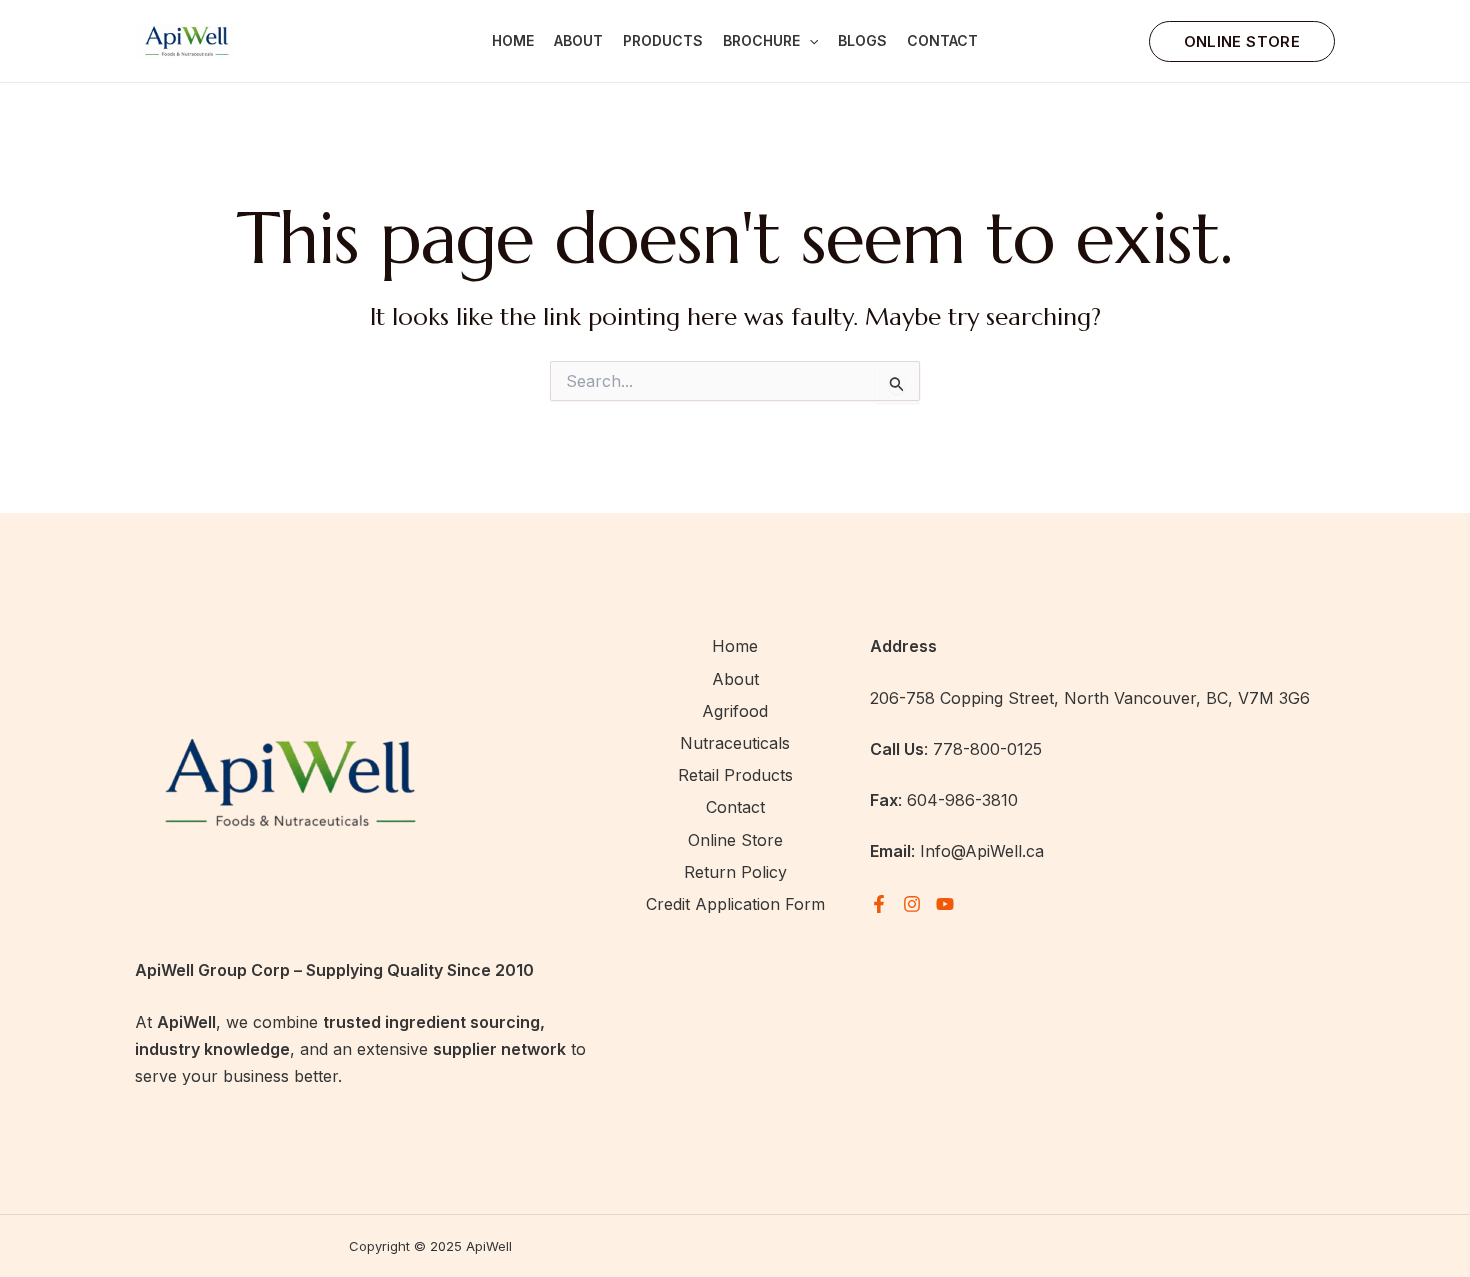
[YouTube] (945, 904)
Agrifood (735, 711)
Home (513, 40)
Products (663, 40)
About (578, 40)
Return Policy (735, 872)
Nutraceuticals (735, 743)
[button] (809, 41)
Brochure (761, 40)
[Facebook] (879, 904)
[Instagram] (912, 904)
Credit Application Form (735, 904)
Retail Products (735, 775)
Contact (942, 40)
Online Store (735, 840)
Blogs (862, 40)
